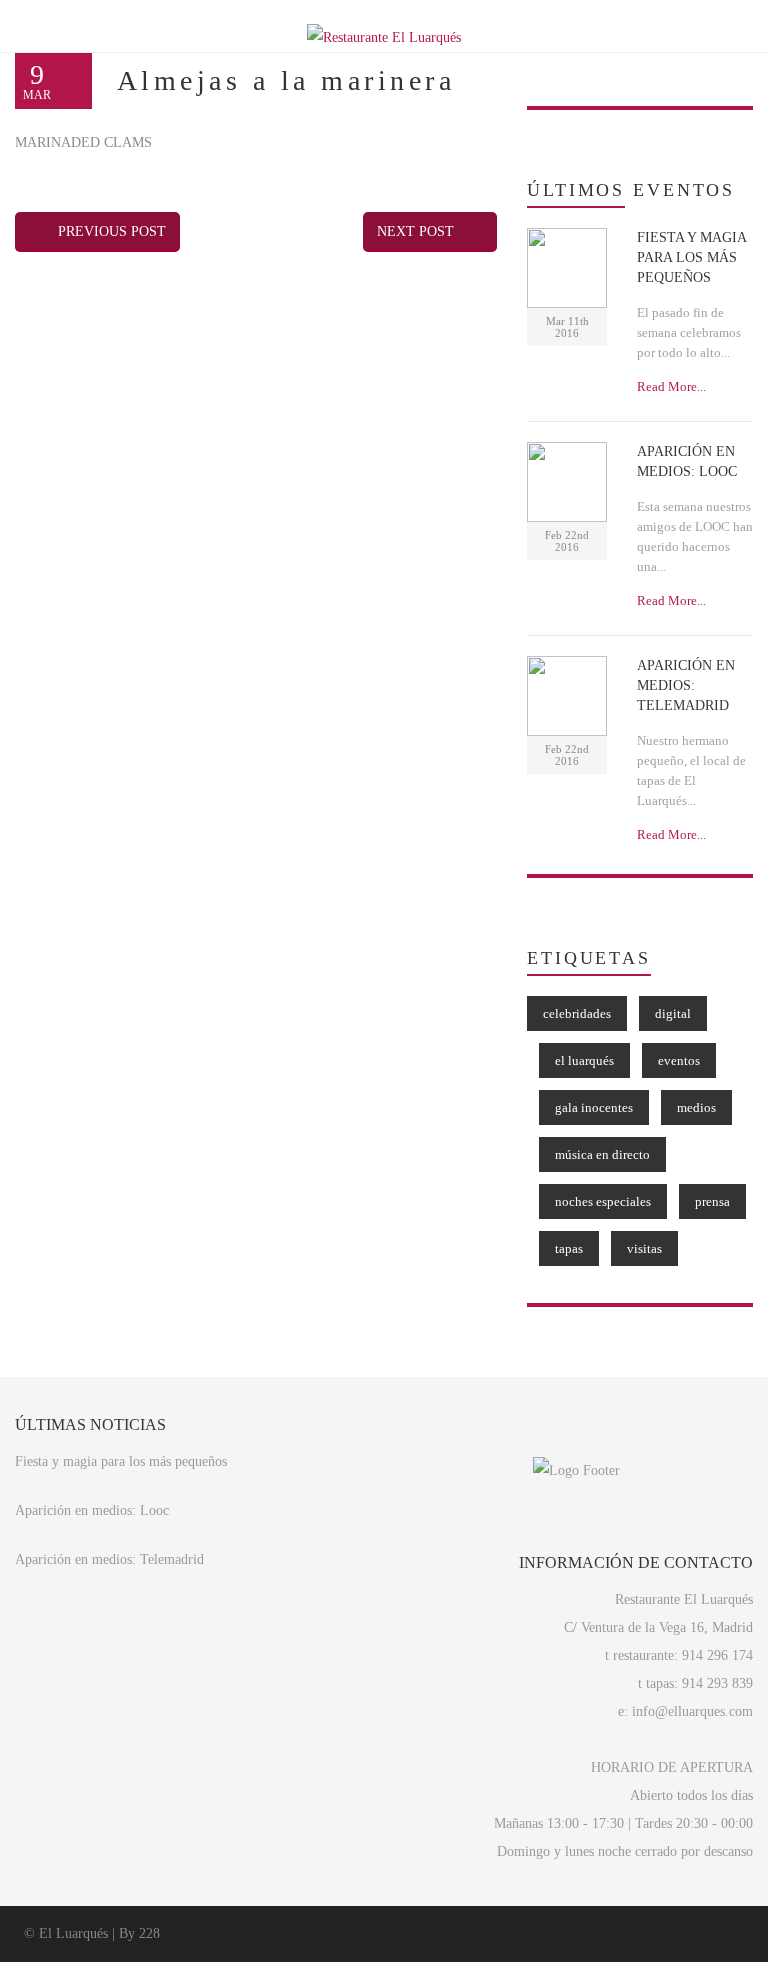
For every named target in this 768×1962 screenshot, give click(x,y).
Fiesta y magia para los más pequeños (121, 1461)
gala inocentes (594, 1107)
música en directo (602, 1154)
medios (696, 1107)
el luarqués (584, 1060)
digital (673, 1013)
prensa (712, 1201)
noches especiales (603, 1201)
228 (149, 1933)
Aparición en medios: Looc (92, 1510)
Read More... (671, 386)
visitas (644, 1248)
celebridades (577, 1013)
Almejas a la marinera (286, 80)
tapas (569, 1248)
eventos (679, 1060)
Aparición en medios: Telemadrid (109, 1559)
